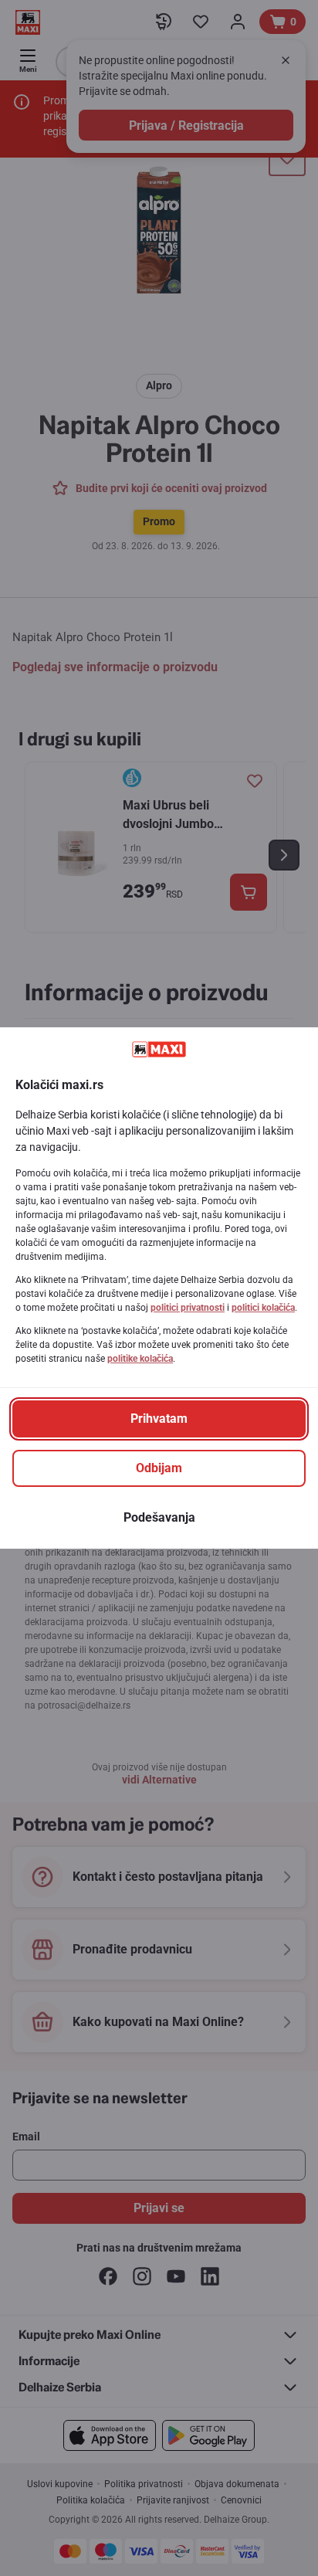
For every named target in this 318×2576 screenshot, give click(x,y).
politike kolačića (140, 1359)
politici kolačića (263, 1308)
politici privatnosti (188, 1308)
